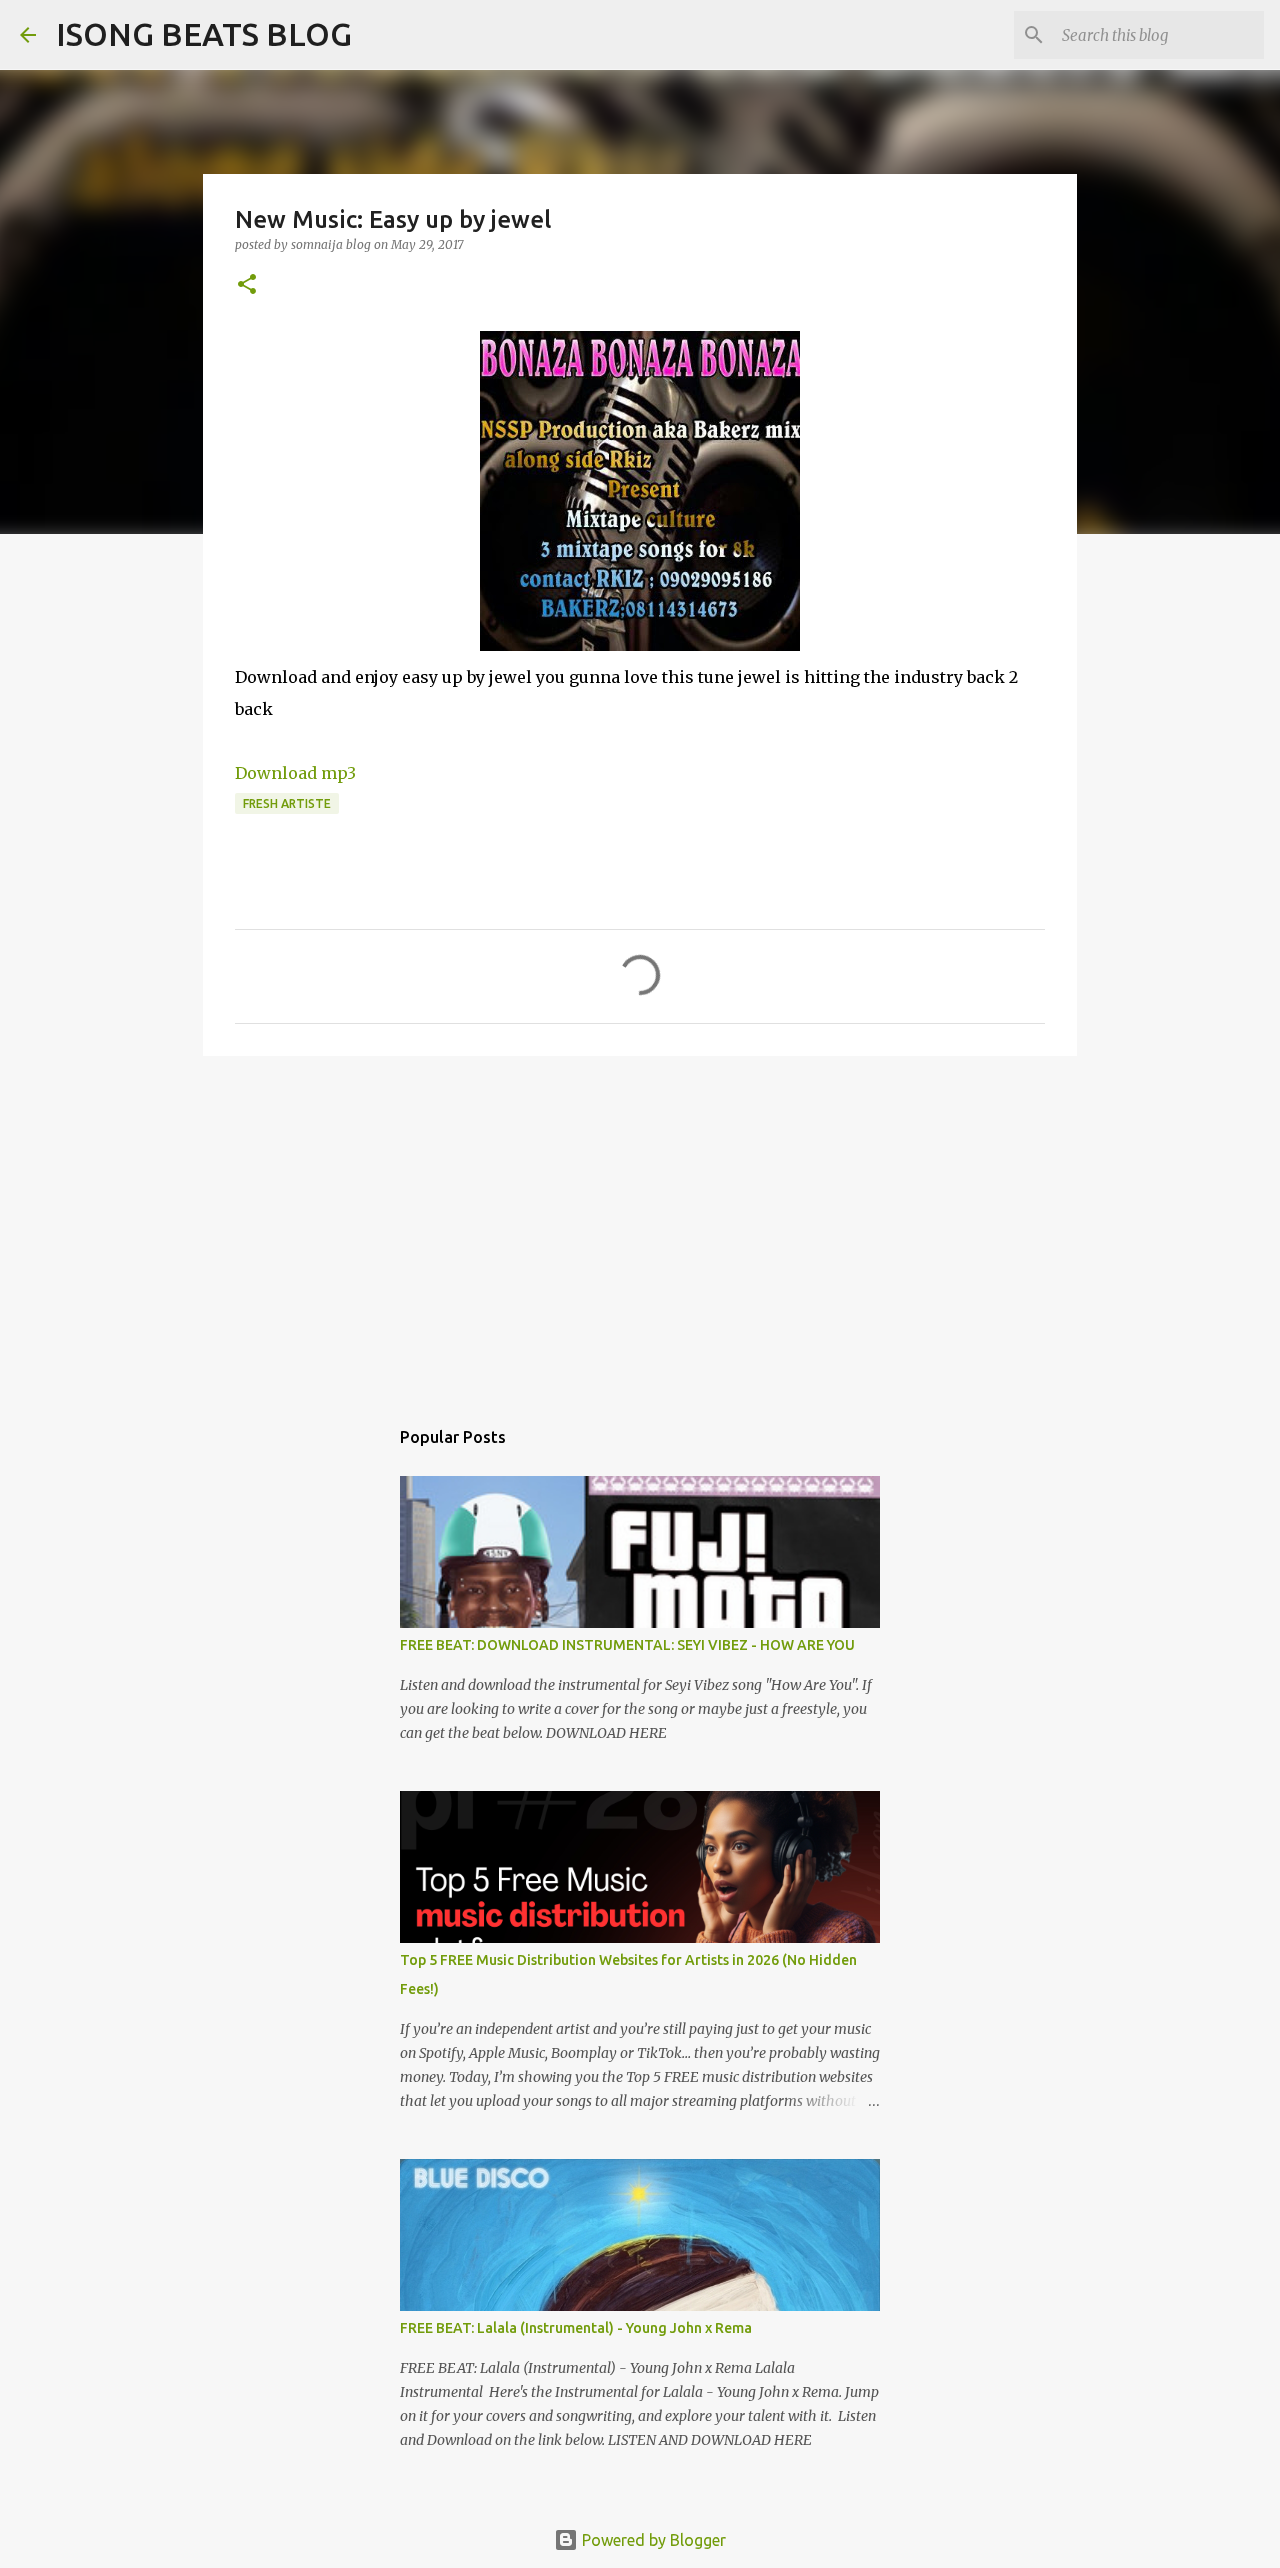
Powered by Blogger (652, 2540)
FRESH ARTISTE (287, 803)
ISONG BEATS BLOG (204, 34)
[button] (247, 285)
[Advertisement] (640, 1226)
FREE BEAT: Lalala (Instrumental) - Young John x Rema (576, 2328)
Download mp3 (295, 773)
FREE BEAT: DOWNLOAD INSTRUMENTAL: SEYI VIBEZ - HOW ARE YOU (627, 1645)
